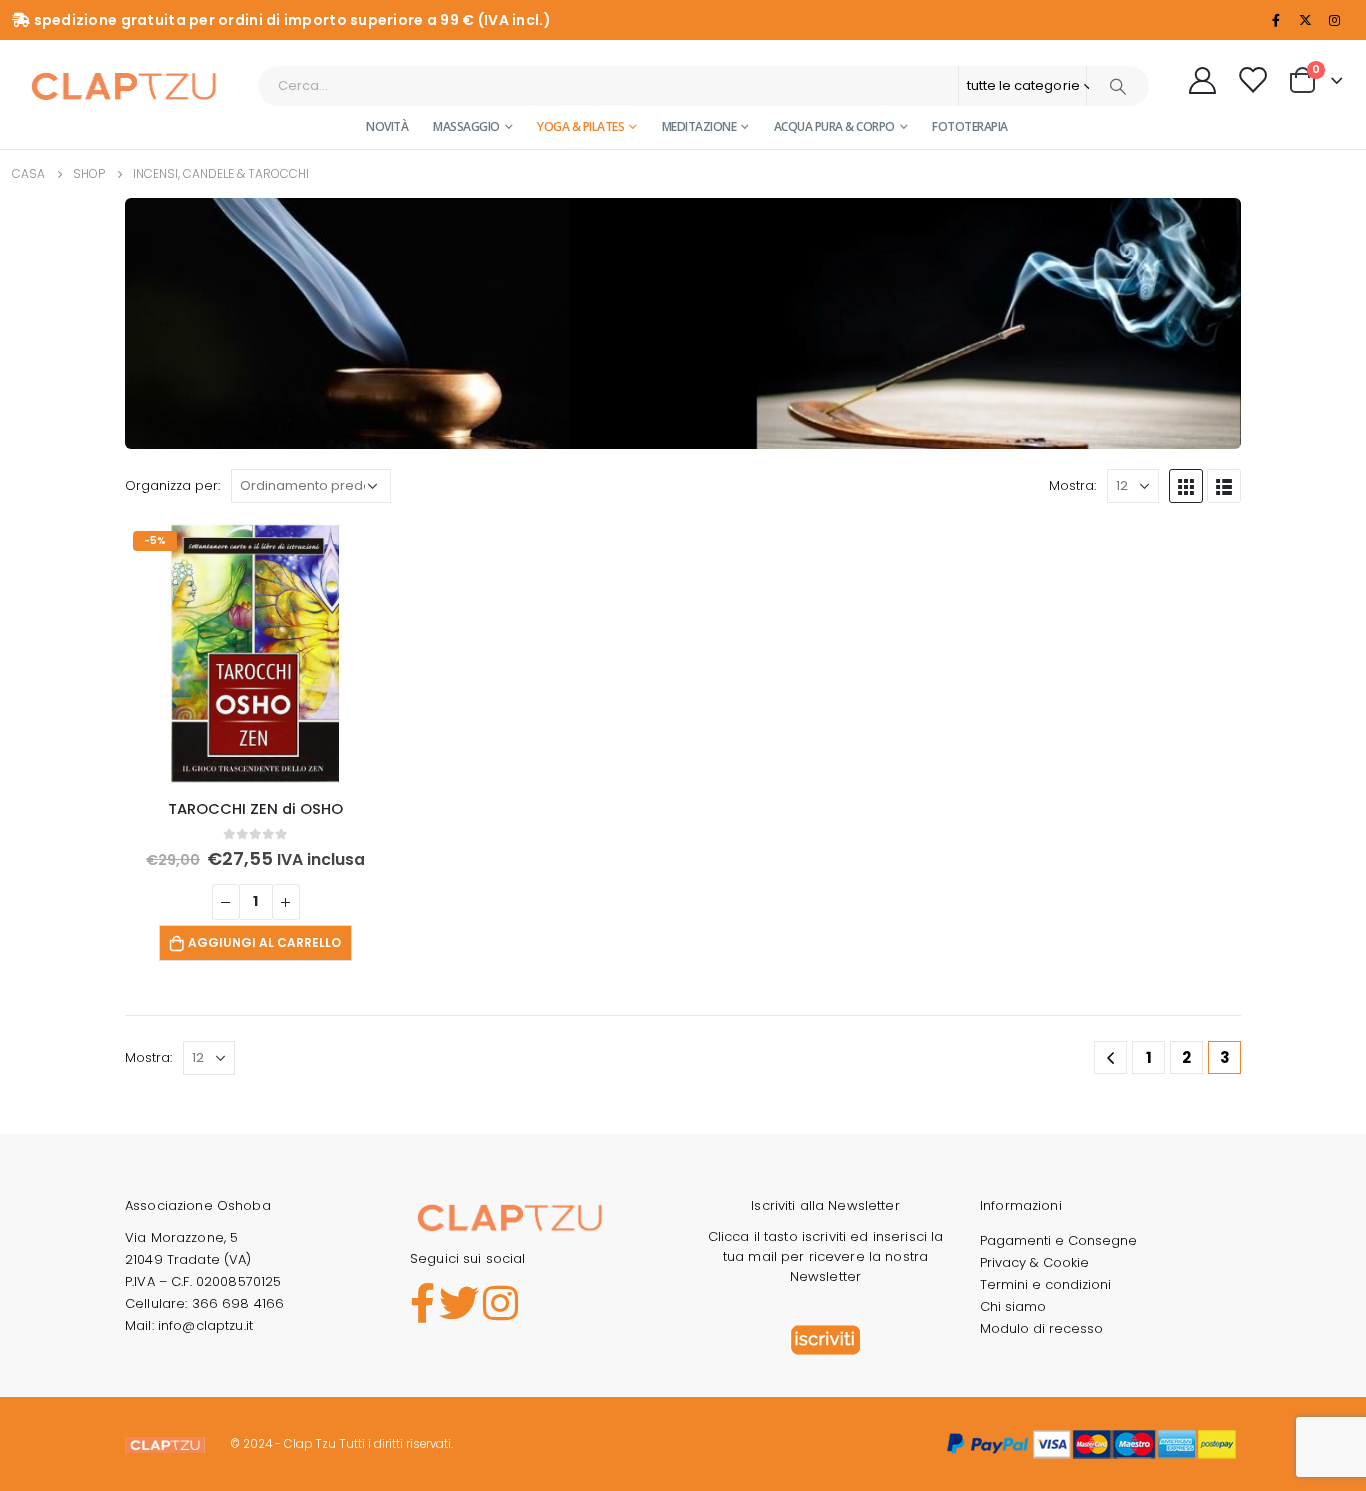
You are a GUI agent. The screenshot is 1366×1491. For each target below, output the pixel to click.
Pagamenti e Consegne (1058, 1240)
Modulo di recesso (1041, 1328)
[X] (1305, 20)
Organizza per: (172, 485)
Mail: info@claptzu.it (189, 1325)
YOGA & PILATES (580, 126)
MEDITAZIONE (699, 126)
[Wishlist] (1252, 80)
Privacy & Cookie (1034, 1262)
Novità (387, 126)
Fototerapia (970, 126)
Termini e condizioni (1045, 1284)
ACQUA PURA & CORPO (834, 126)
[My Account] (1203, 79)
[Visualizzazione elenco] (1224, 486)
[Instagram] (1334, 20)
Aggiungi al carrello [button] (264, 942)
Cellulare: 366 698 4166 (204, 1303)
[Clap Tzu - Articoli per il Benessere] (124, 85)
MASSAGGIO (466, 126)
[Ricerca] (1118, 86)
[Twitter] (459, 1304)
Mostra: (1072, 485)
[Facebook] (1276, 20)
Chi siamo (1013, 1306)
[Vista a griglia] (1186, 486)
